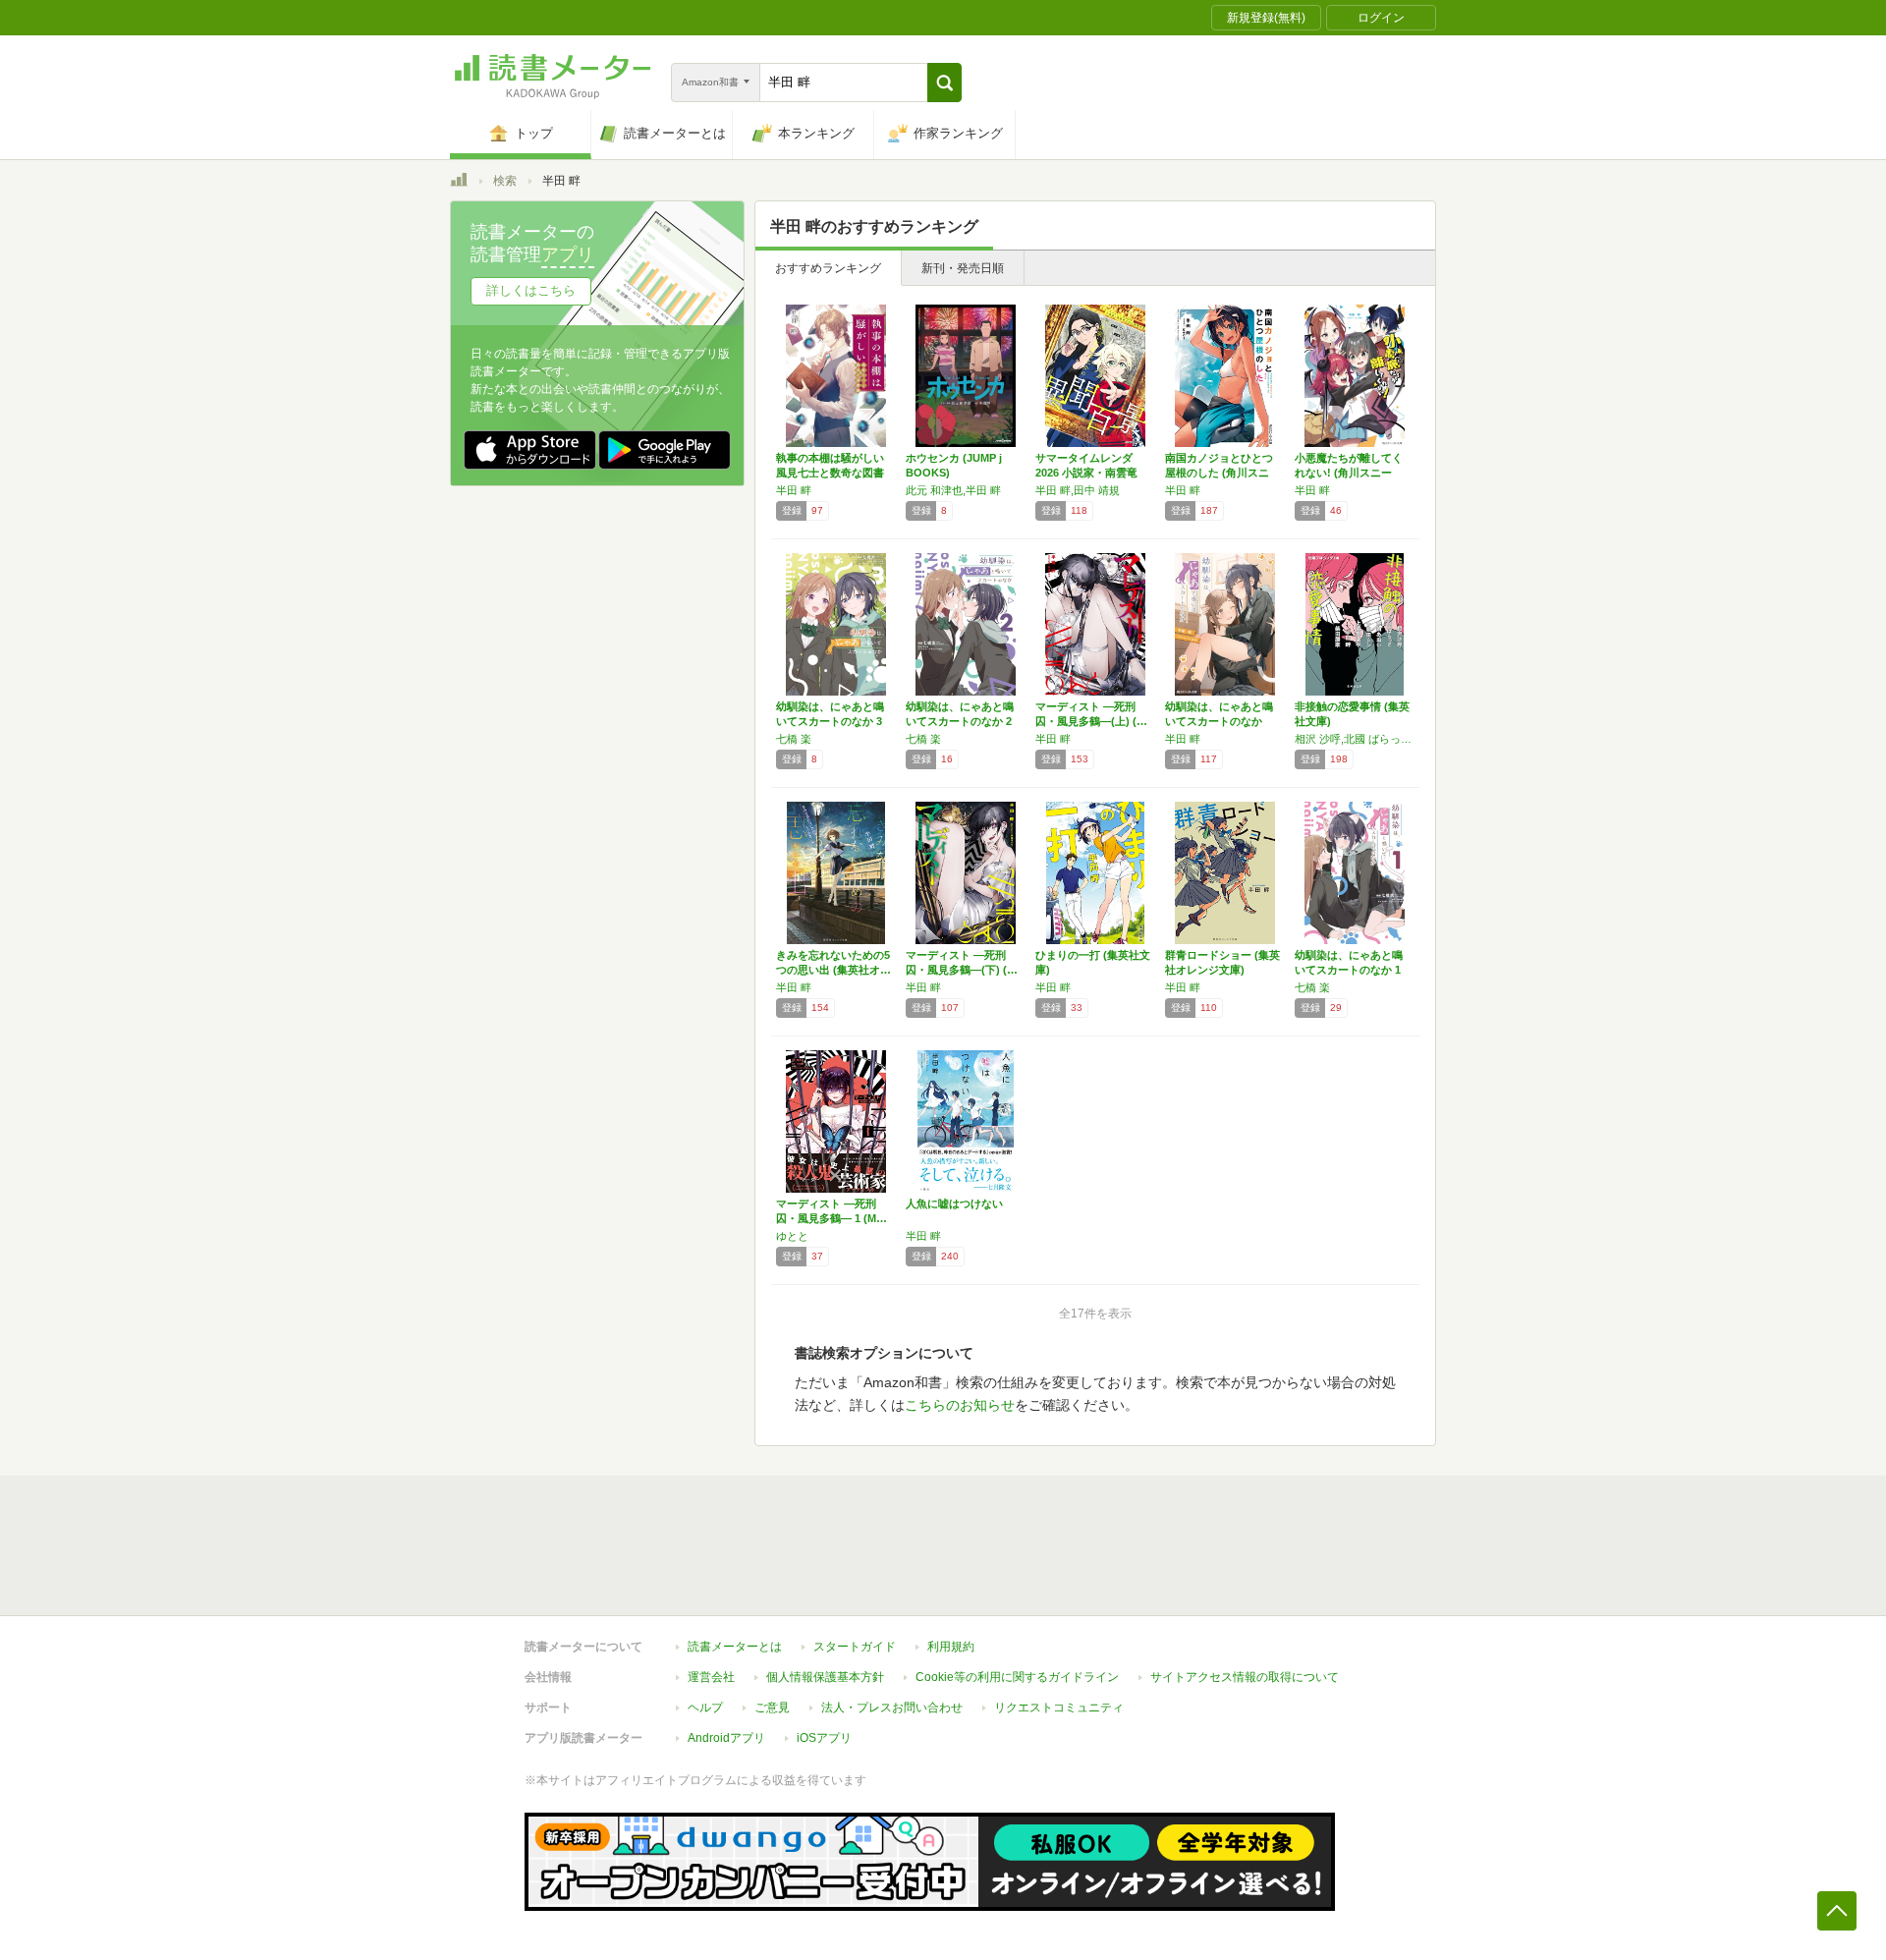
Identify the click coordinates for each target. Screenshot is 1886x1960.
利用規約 (951, 1647)
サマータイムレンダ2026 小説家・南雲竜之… (1086, 473)
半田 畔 (794, 490)
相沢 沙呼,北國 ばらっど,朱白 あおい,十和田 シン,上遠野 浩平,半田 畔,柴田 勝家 (1355, 739)
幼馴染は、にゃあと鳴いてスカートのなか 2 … (960, 721)
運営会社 (711, 1677)
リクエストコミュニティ (1059, 1708)
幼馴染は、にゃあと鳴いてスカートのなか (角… (1219, 721)
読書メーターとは (735, 1647)
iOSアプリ (824, 1738)
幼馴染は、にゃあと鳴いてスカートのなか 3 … (830, 721)
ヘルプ (705, 1708)
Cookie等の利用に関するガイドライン (1017, 1677)
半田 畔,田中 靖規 (1078, 490)
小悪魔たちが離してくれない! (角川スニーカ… (1349, 473)
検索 (505, 181)
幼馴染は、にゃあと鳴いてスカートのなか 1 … (1349, 970)
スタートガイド (855, 1647)
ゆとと (792, 1236)
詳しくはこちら (531, 290)
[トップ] (459, 183)
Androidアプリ (726, 1738)
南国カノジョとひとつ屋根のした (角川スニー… (1219, 473)
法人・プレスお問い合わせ (892, 1708)
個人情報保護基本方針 (825, 1677)
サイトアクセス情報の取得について (1245, 1677)
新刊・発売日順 (963, 268)
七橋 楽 (794, 739)
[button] (944, 83)
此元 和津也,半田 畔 (953, 490)
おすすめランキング (828, 268)
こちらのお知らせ (960, 1405)
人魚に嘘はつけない (954, 1204)
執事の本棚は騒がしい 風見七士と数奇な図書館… (830, 473)
